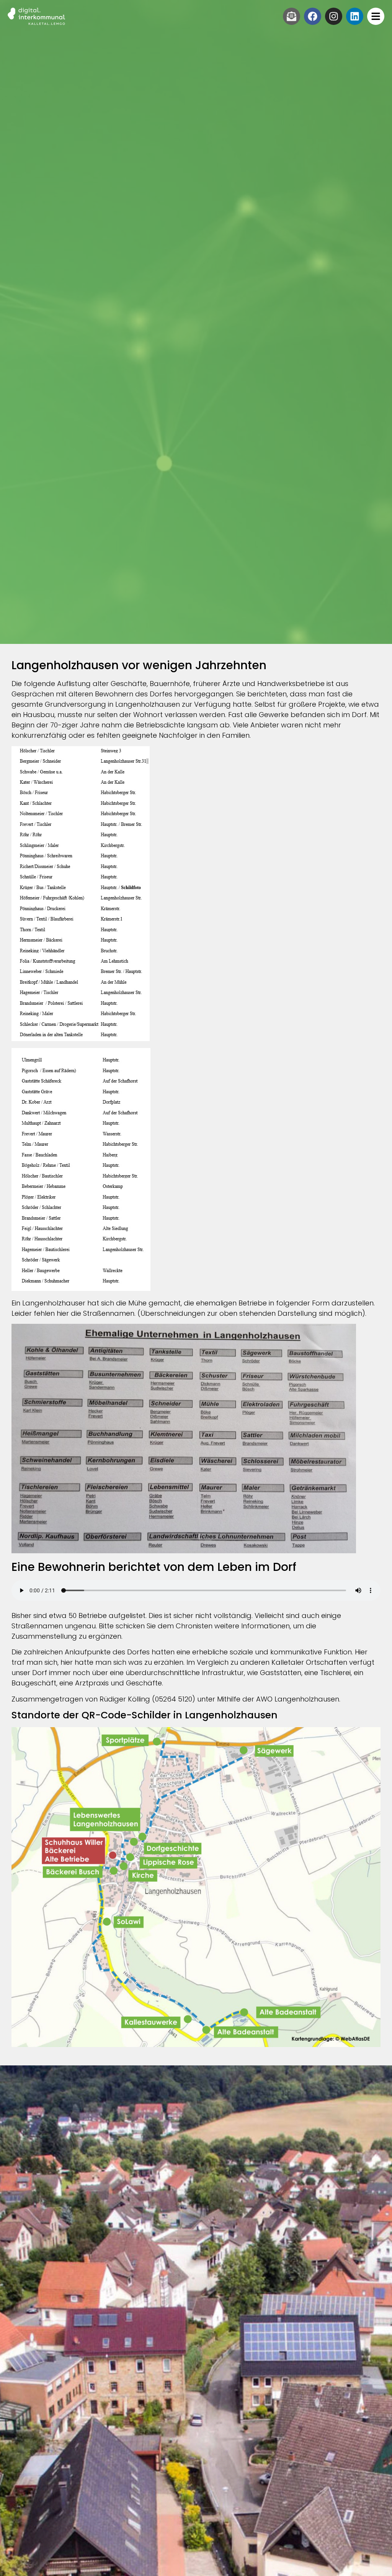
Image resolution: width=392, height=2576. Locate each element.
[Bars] (376, 16)
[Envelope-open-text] (292, 16)
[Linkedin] (355, 16)
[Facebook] (313, 16)
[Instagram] (334, 16)
